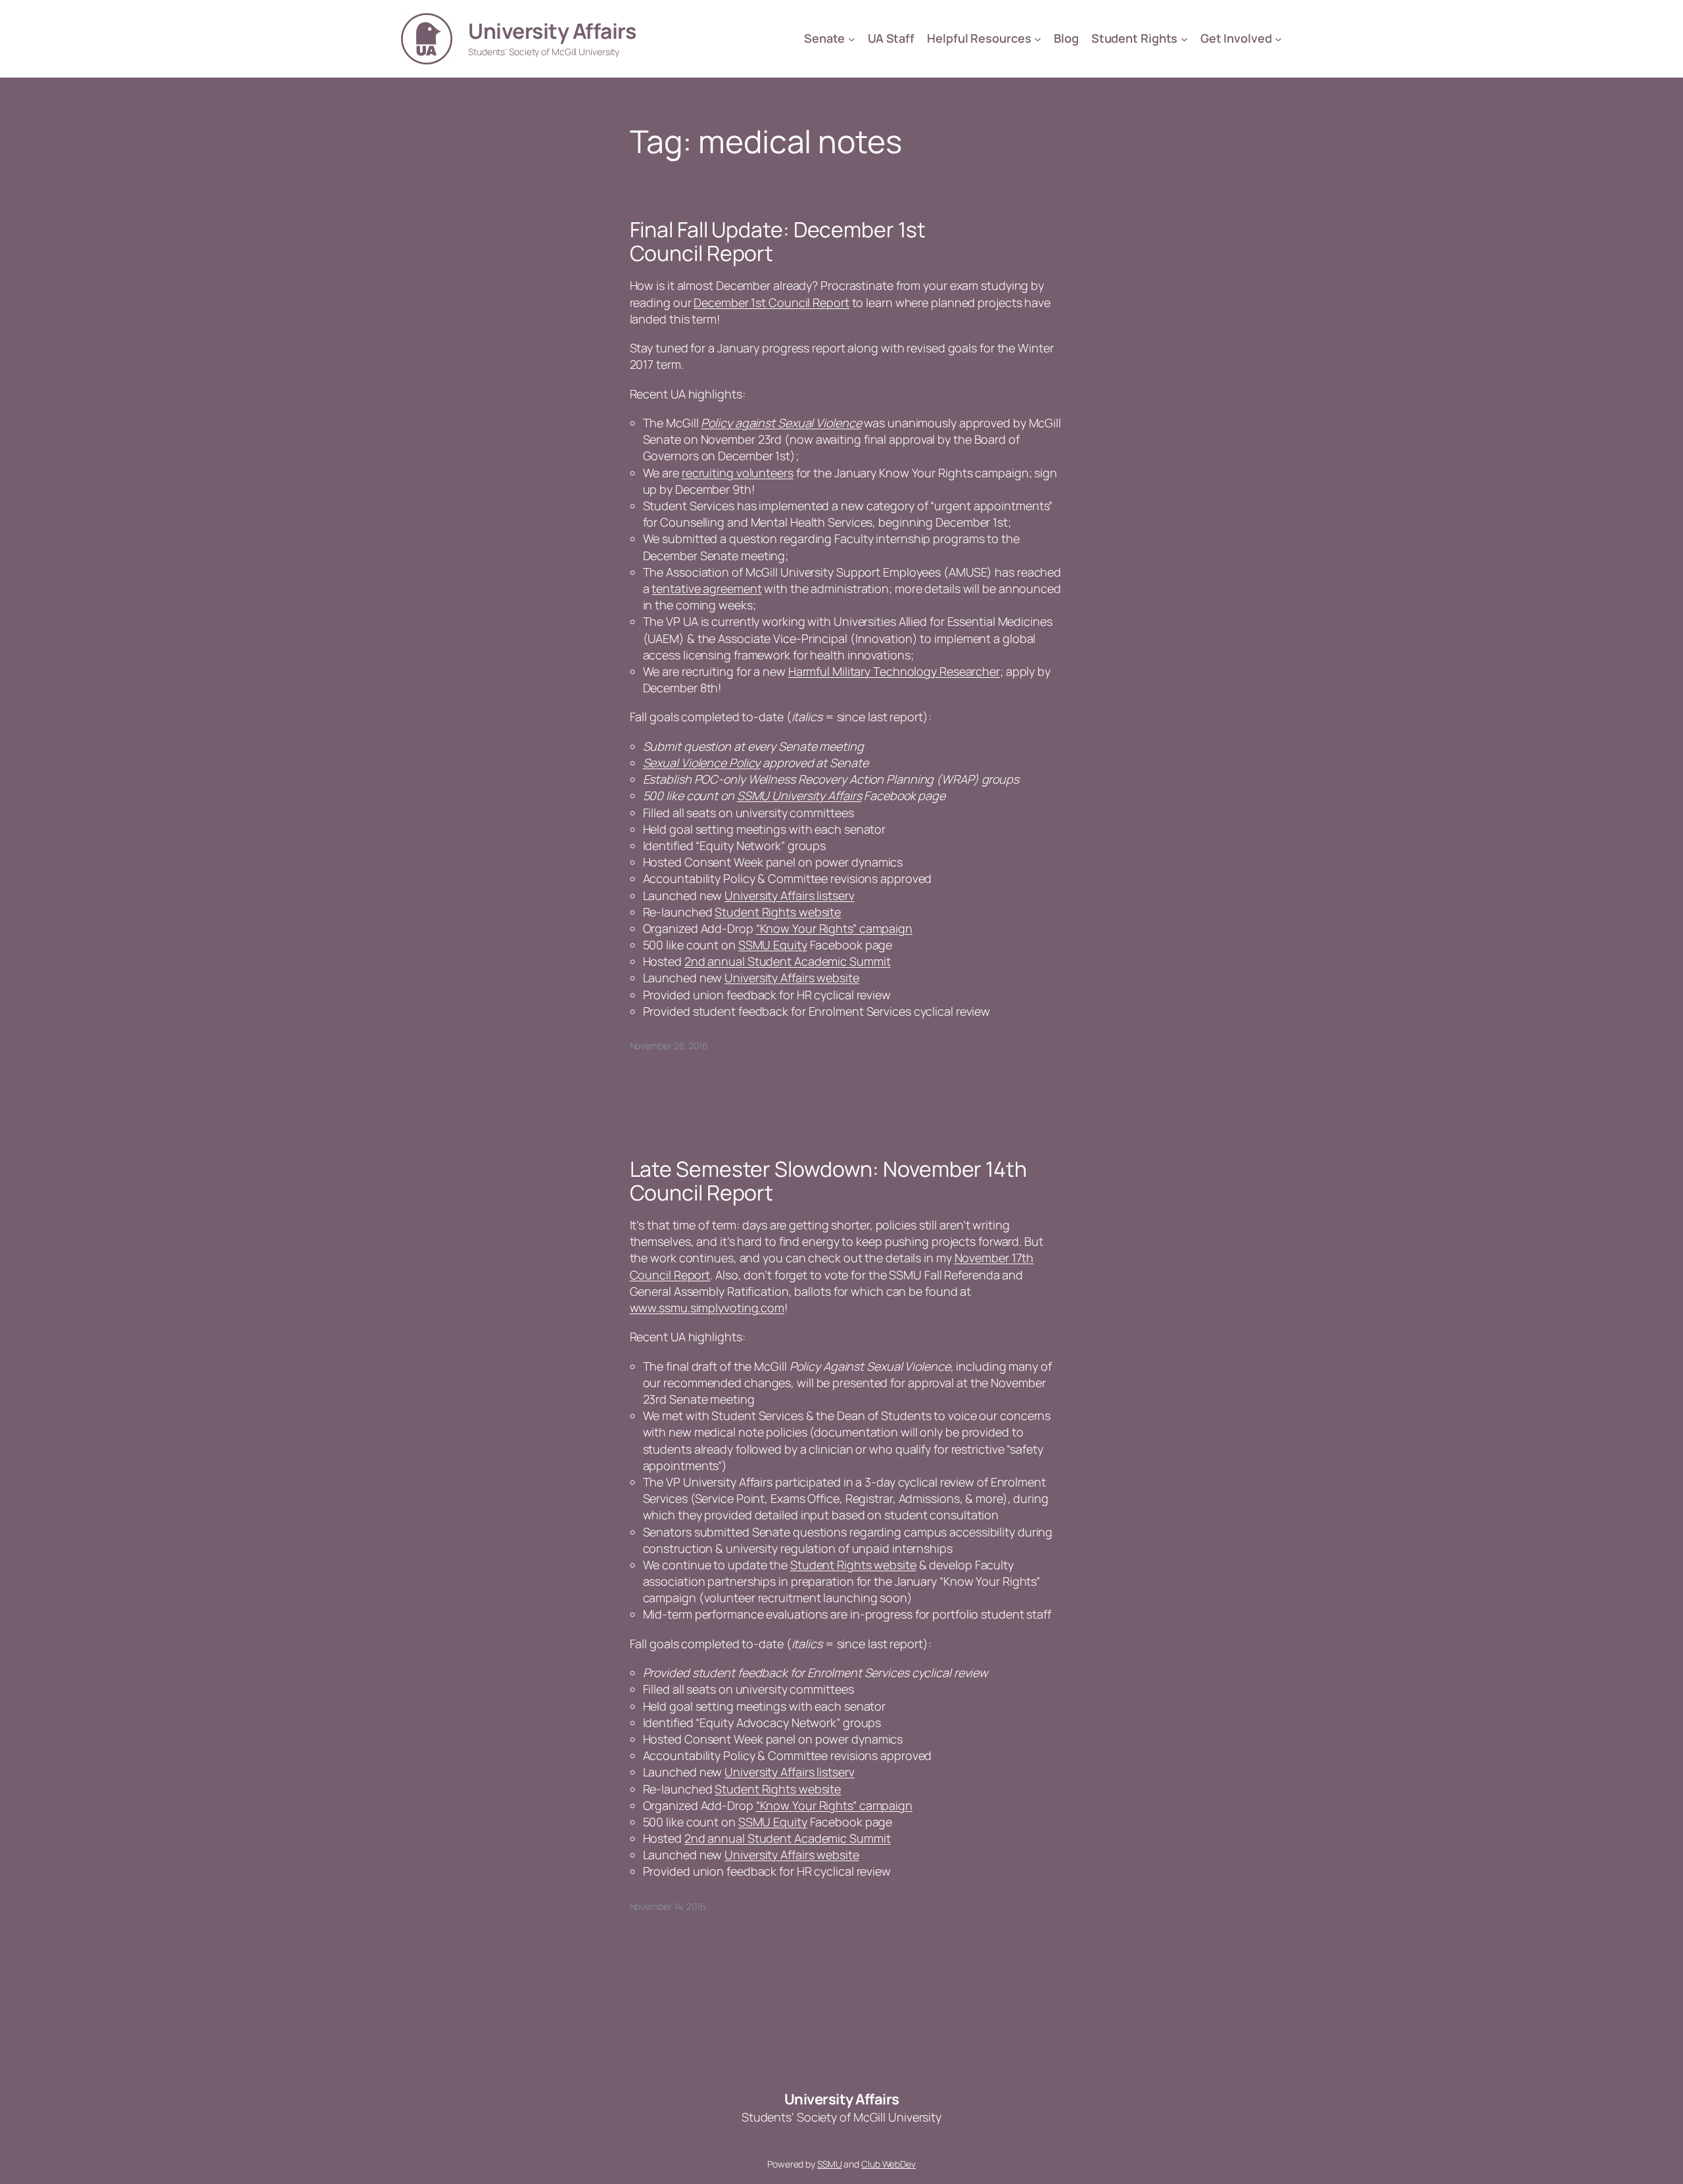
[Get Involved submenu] (1278, 39)
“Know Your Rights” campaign (834, 928)
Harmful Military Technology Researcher (894, 671)
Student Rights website (778, 912)
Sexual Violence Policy (702, 763)
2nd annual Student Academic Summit (788, 961)
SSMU (830, 2164)
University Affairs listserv (789, 895)
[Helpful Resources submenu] (1038, 39)
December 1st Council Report (771, 302)
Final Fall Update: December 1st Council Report (778, 241)
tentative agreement (706, 588)
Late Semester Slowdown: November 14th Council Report (828, 1181)
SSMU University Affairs (799, 795)
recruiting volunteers (738, 473)
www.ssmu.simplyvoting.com (707, 1308)
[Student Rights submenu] (1184, 39)
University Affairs (552, 31)
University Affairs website (792, 978)
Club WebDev (889, 2164)
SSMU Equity (773, 945)
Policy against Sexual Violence (781, 423)
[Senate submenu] (852, 39)
